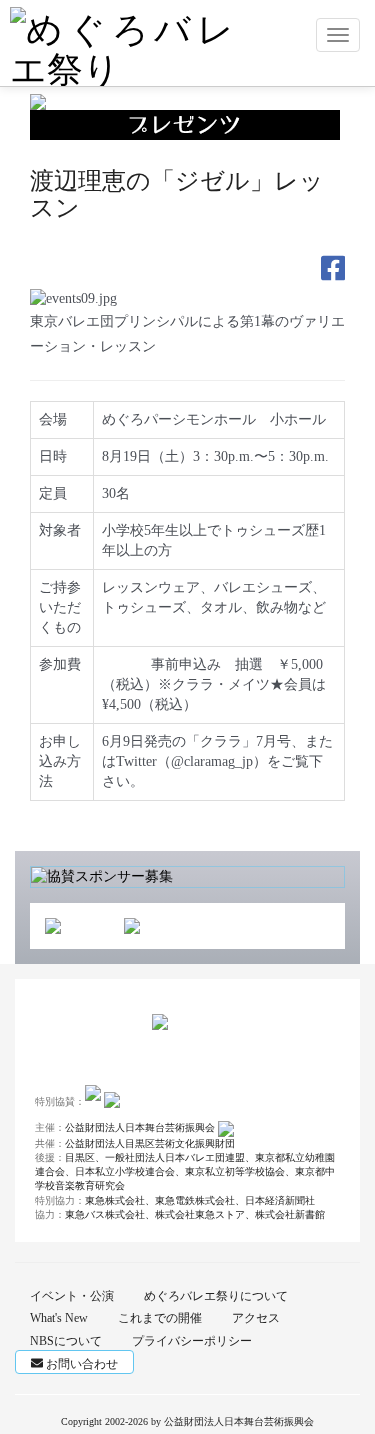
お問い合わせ (80, 1364)
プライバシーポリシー (192, 1341)
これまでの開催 (160, 1318)
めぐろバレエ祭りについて (216, 1296)
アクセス (256, 1318)
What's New (59, 1318)
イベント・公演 (72, 1296)
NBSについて (66, 1341)
